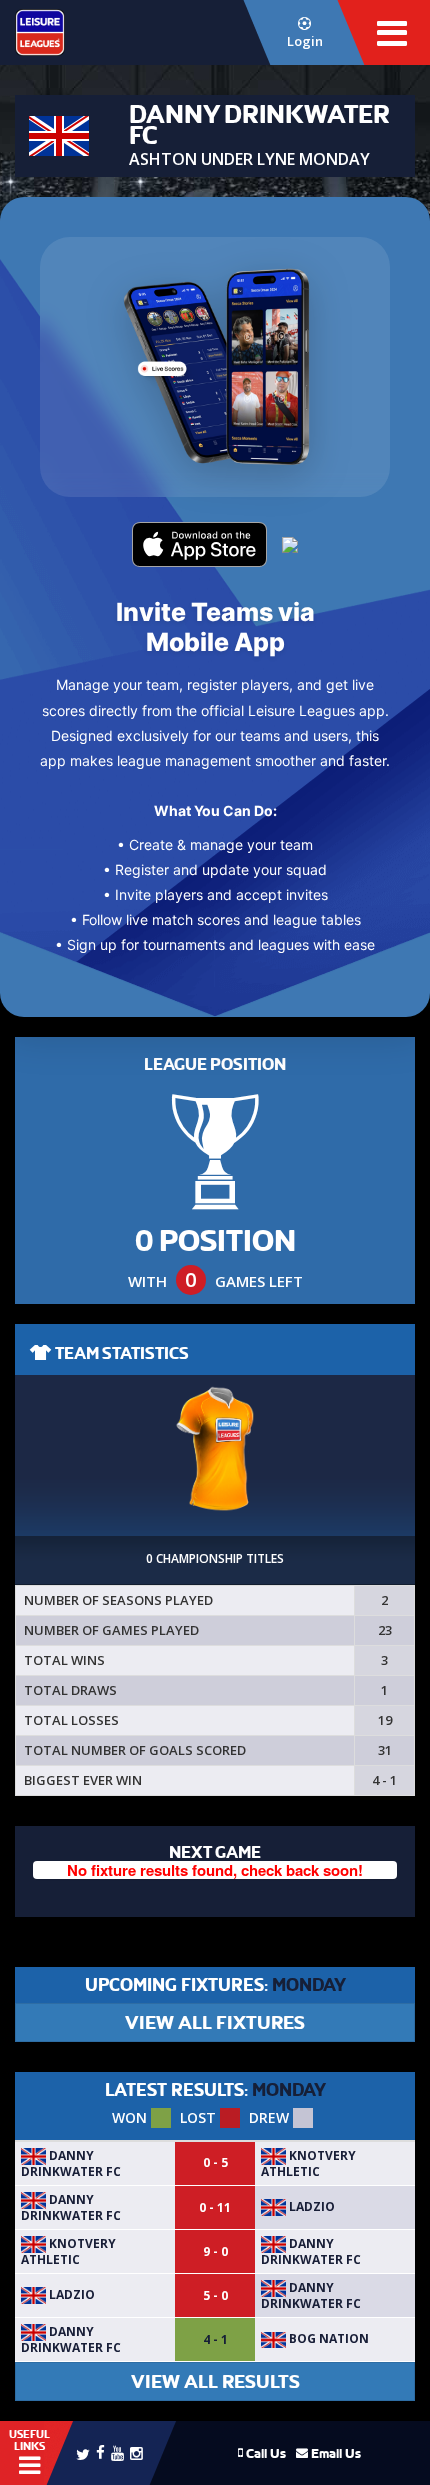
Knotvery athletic (308, 2163)
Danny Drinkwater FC (71, 2163)
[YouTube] (117, 2452)
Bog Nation (327, 2338)
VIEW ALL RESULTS (215, 2381)
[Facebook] (100, 2451)
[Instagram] (136, 2452)
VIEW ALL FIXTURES (215, 2022)
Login (305, 41)
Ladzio (310, 2206)
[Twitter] (83, 2453)
